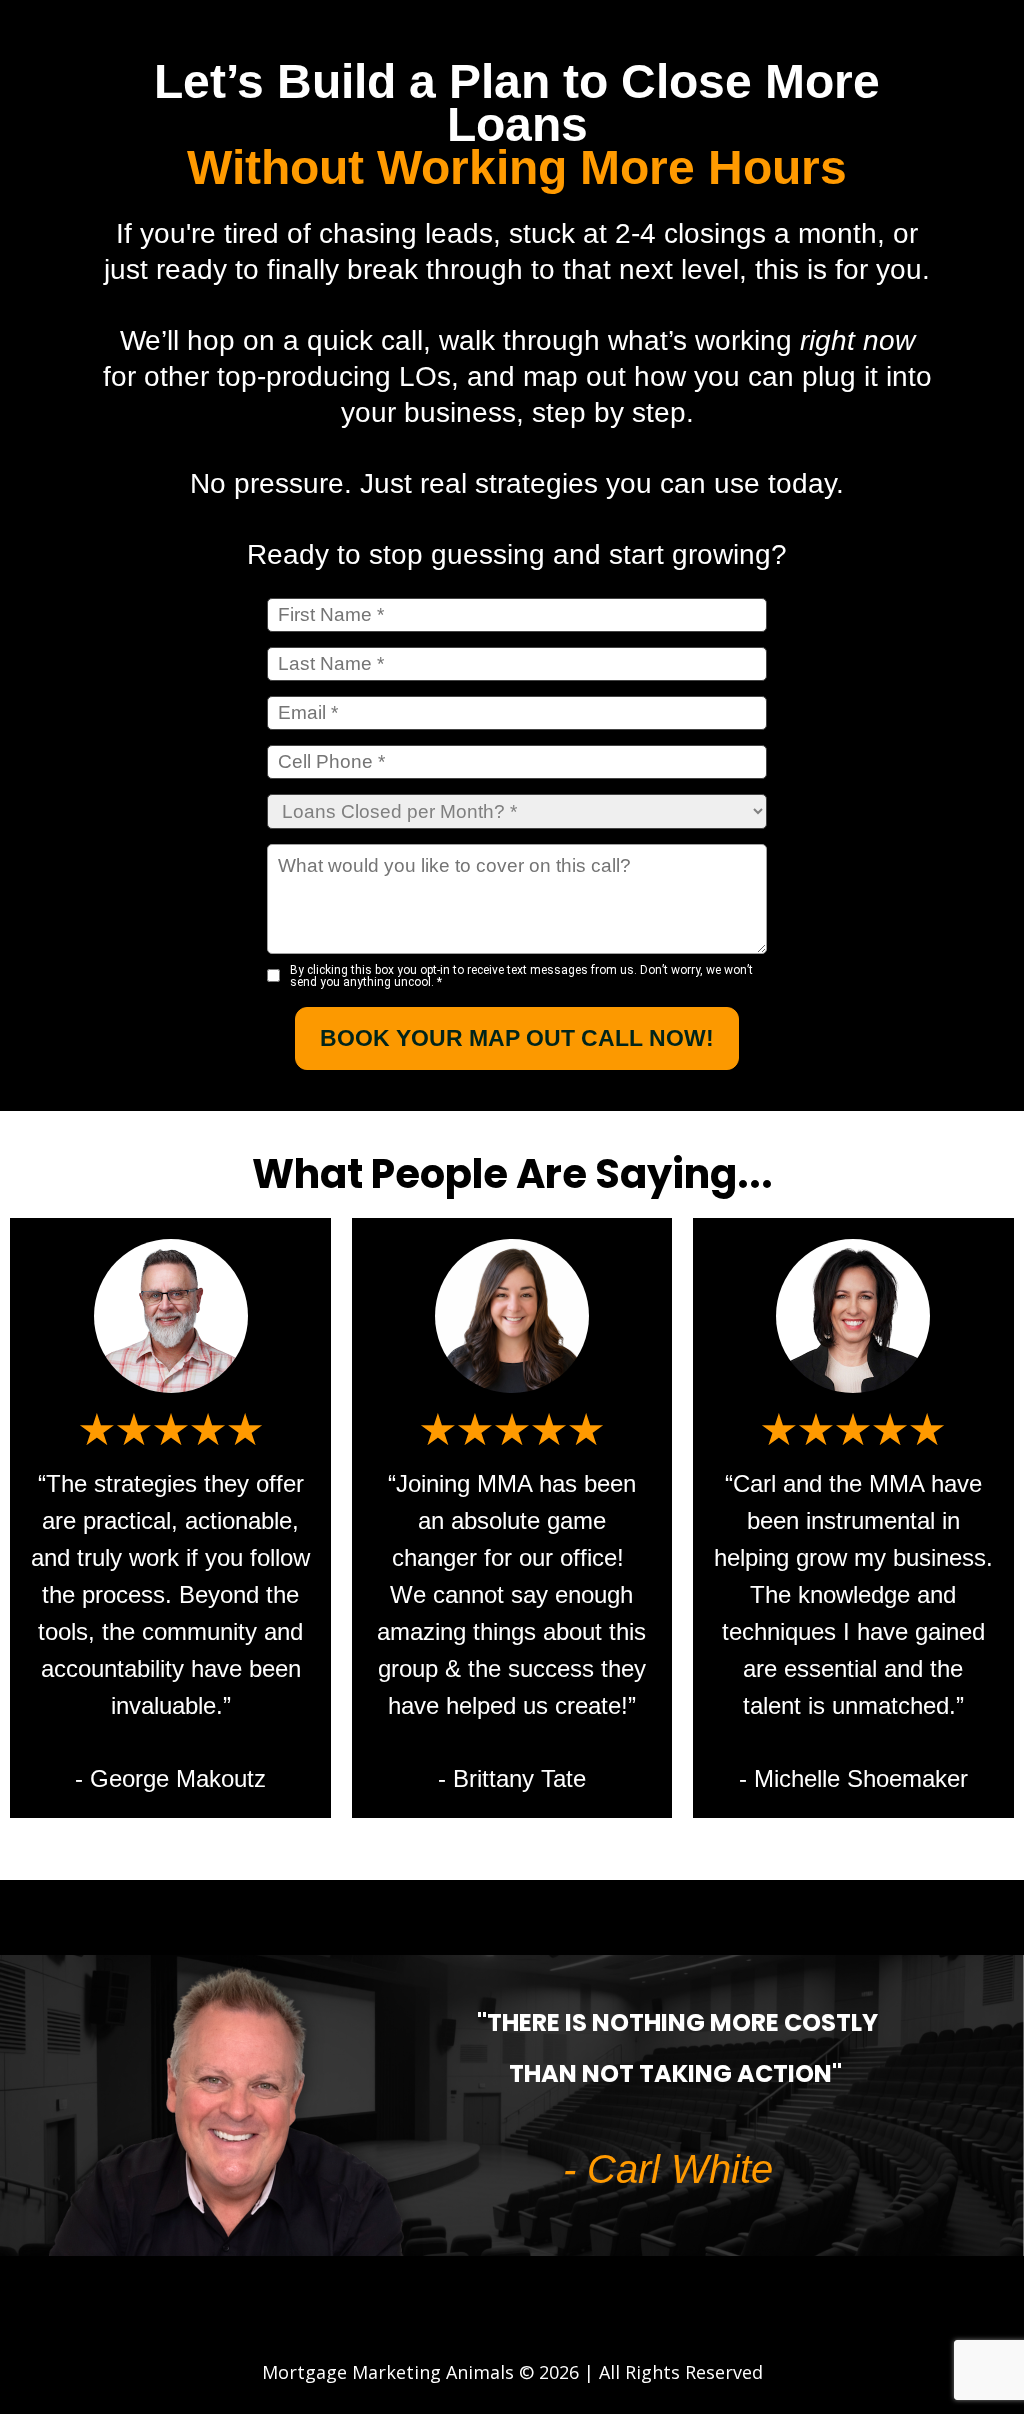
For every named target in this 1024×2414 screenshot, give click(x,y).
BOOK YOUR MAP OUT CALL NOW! (517, 1038)
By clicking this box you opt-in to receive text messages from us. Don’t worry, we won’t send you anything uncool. (521, 976)
